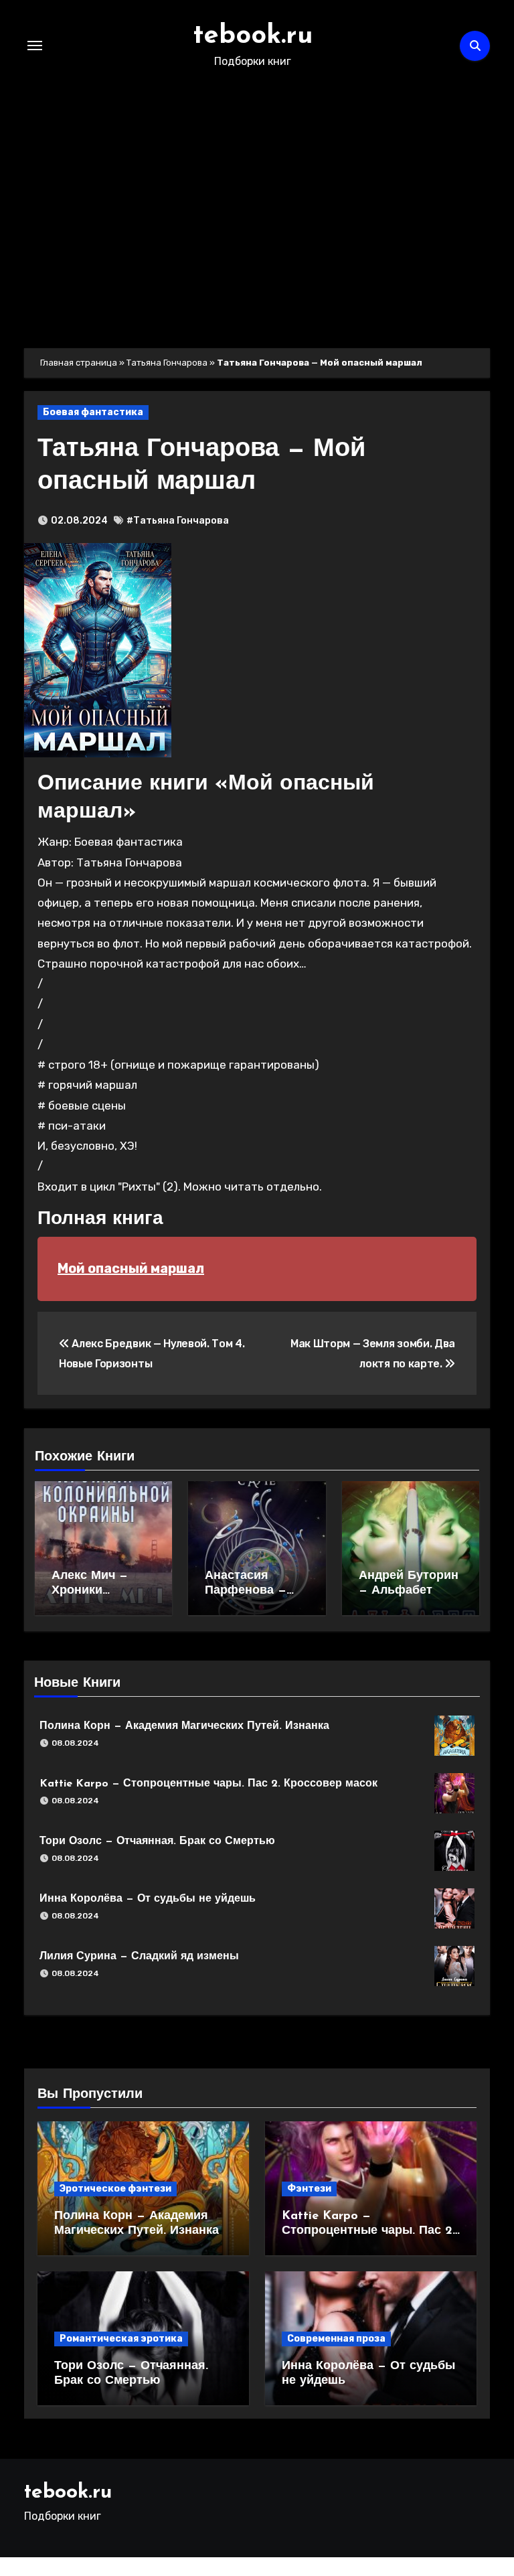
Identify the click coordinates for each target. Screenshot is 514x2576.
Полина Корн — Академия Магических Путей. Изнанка (184, 1726)
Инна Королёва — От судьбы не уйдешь (148, 1899)
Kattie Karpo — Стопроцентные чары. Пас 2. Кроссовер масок (208, 1784)
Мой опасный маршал (131, 1268)
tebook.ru (253, 36)
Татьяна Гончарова (167, 363)
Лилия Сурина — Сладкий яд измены (139, 1957)
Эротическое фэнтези (115, 2189)
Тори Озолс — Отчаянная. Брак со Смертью (157, 1841)
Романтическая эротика (121, 2339)
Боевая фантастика (93, 412)
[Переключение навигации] (35, 46)
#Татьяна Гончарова (178, 521)
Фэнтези (309, 2189)
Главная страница (79, 363)
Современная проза (336, 2339)
